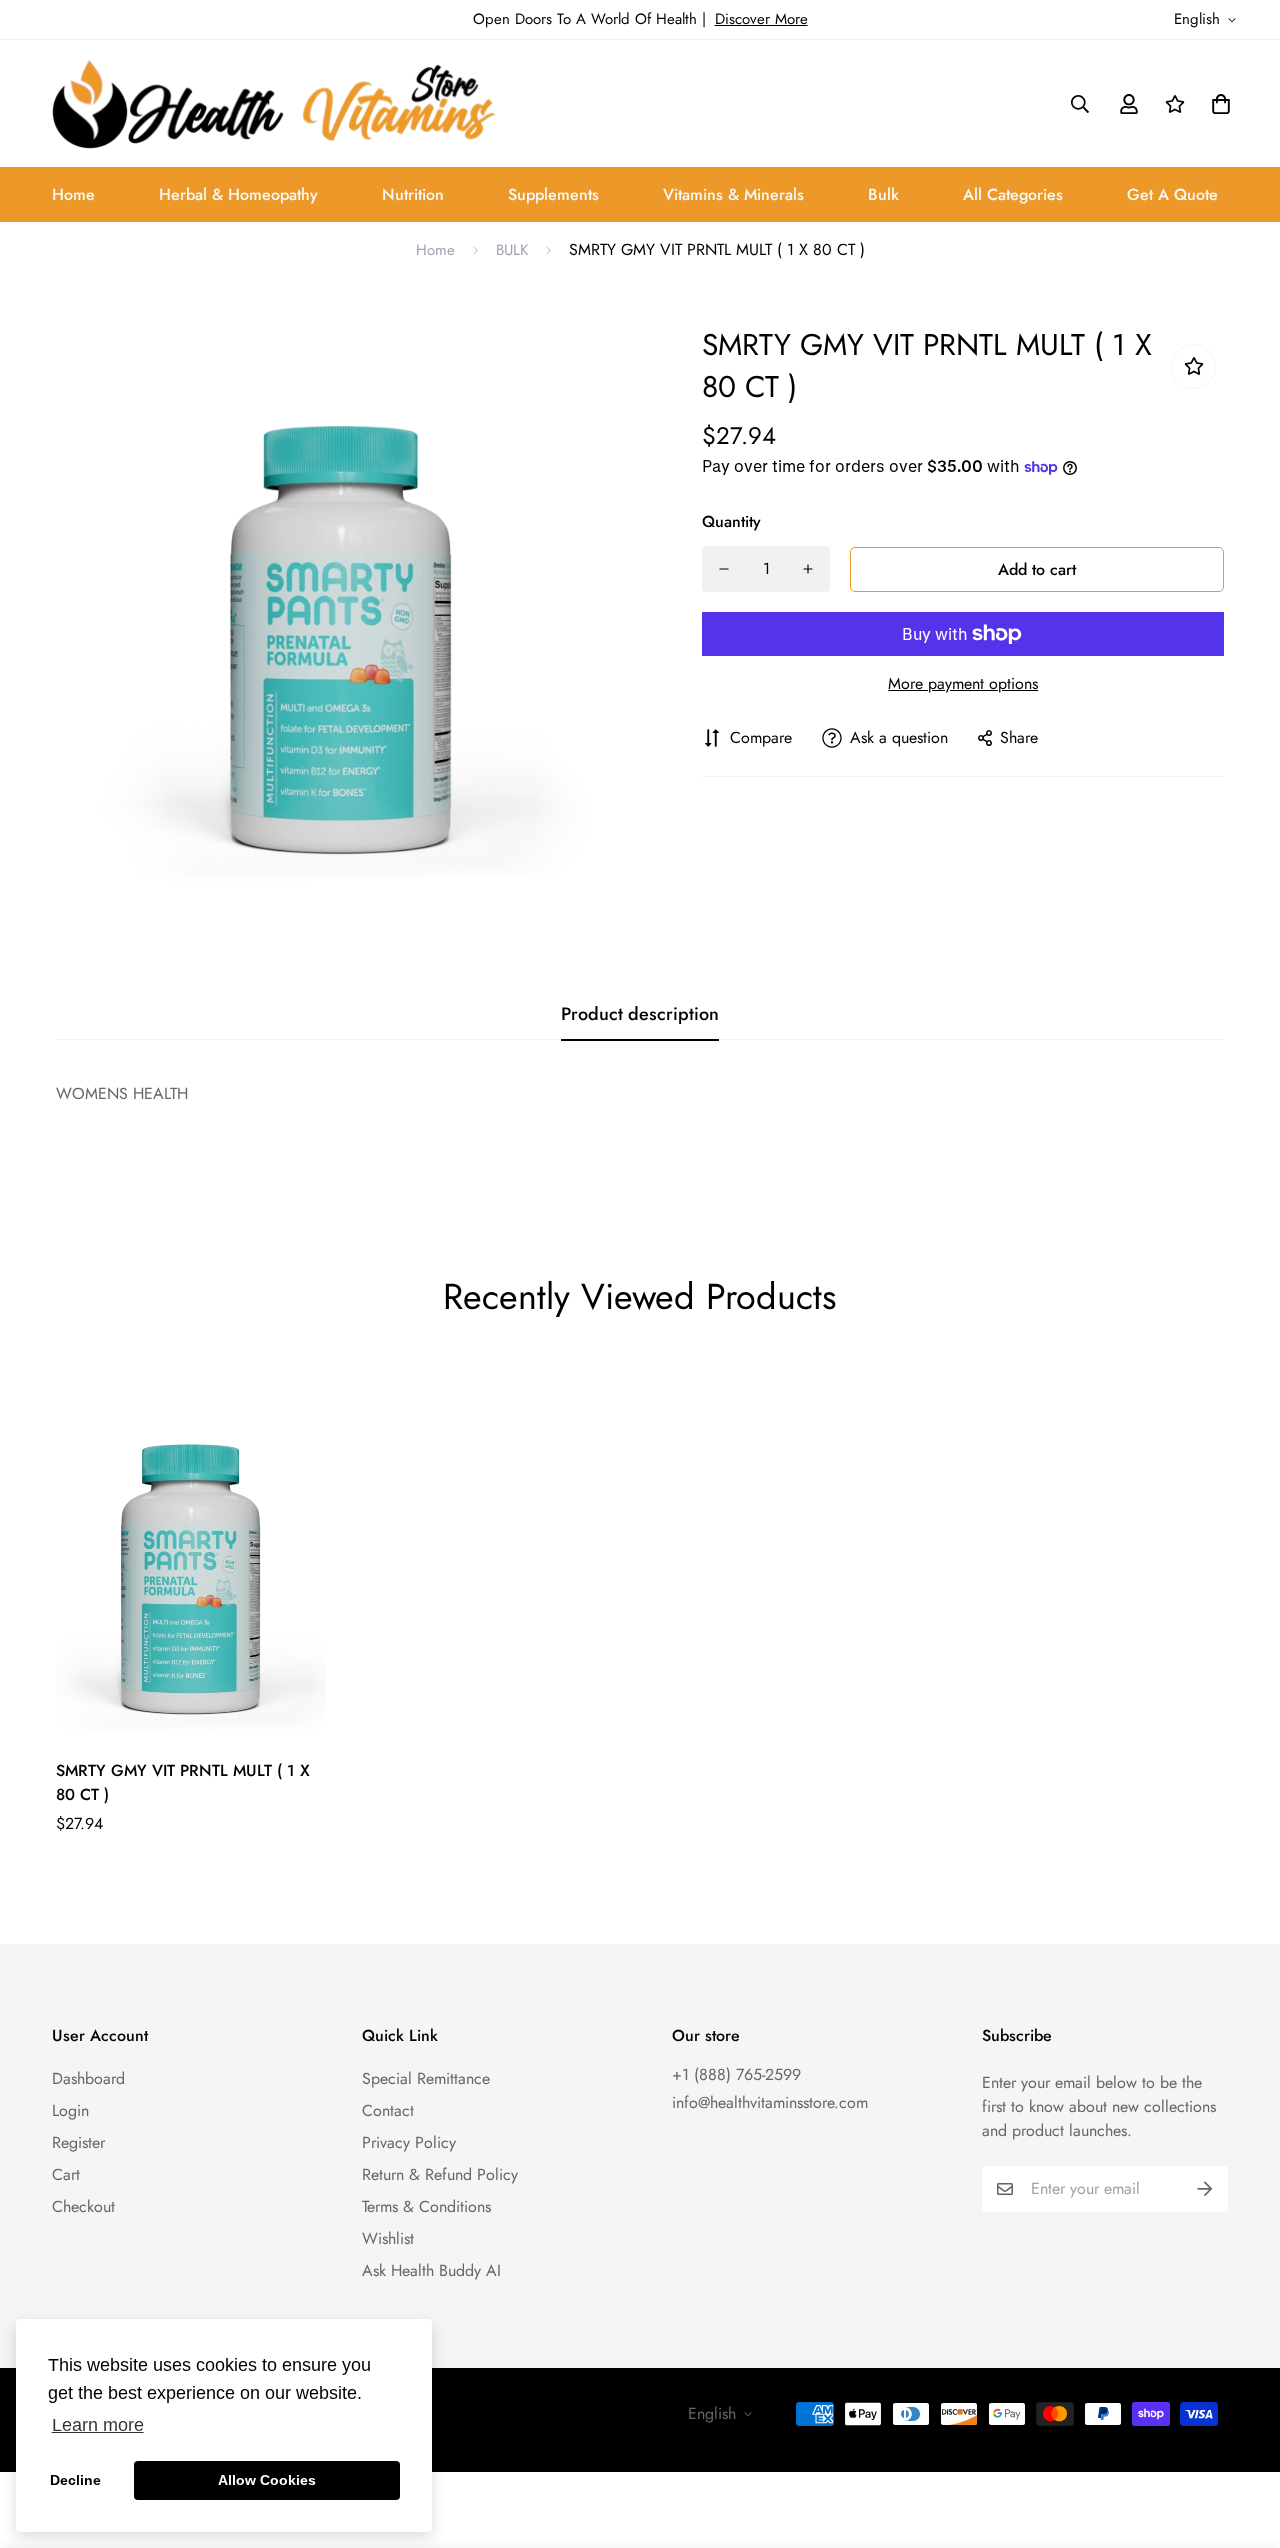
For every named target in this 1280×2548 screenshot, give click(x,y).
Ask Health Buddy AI (431, 2270)
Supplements (553, 194)
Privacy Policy (409, 2142)
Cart (66, 2174)
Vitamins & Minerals (733, 194)
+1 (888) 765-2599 (736, 2074)
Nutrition (413, 194)
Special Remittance (426, 2078)
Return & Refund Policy (440, 2174)
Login (70, 2110)
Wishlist (388, 2238)
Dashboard (88, 2078)
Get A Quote (1172, 194)
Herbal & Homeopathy (238, 194)
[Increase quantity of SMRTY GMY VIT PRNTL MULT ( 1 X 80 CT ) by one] (808, 569)
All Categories (1013, 194)
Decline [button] (75, 2480)
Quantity (731, 521)
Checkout (83, 2206)
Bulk (883, 194)
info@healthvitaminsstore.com (770, 2102)
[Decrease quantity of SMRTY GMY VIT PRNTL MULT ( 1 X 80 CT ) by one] (724, 569)
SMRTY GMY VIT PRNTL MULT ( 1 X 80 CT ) (183, 1782)
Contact (388, 2110)
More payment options (963, 683)
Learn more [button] (98, 2425)
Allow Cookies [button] (267, 2480)
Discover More (761, 19)
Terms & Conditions (426, 2206)
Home (73, 194)
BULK (512, 250)
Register (78, 2142)
